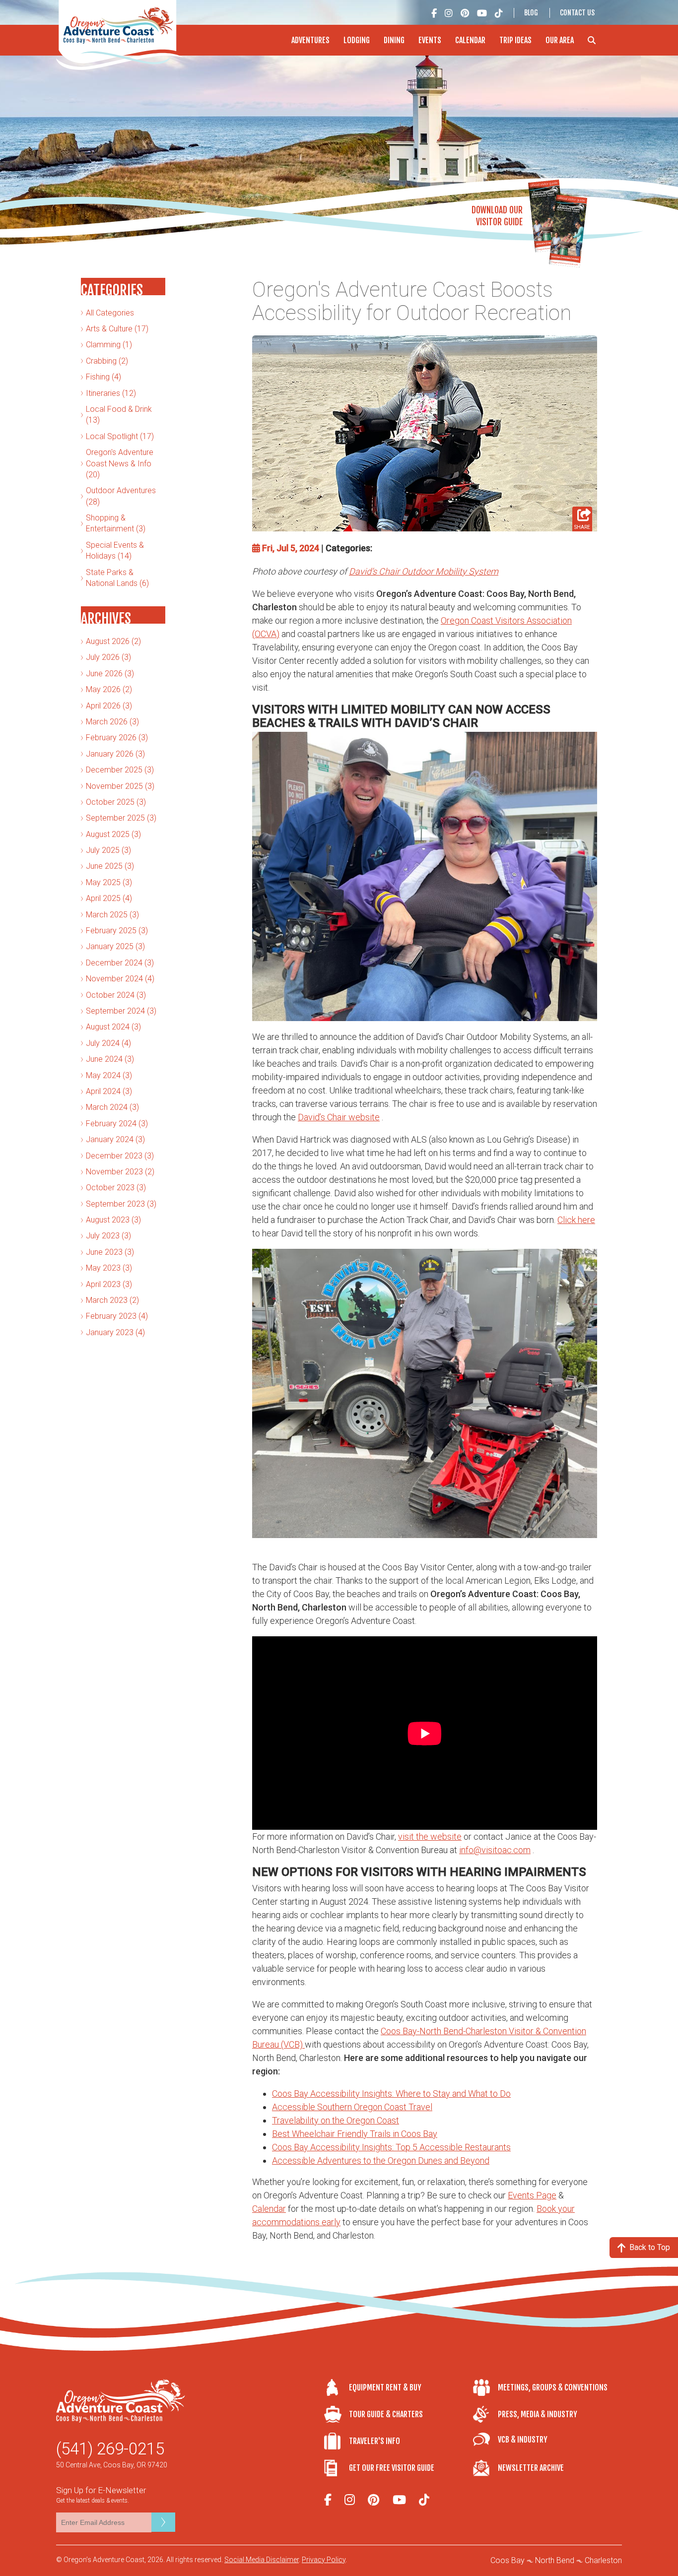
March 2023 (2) (112, 1300)
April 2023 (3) (109, 1284)
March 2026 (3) (112, 722)
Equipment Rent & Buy (385, 2387)
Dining (394, 40)
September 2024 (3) (121, 1011)
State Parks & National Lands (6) (117, 578)
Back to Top (650, 2247)
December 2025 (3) (120, 770)
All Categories (110, 313)
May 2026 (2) (109, 689)
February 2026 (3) (117, 738)
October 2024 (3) (116, 995)
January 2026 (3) (115, 754)
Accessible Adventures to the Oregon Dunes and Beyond (381, 2160)
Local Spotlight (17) (120, 436)
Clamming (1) (109, 345)
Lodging (357, 40)
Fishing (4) (103, 377)
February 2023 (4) (117, 1316)
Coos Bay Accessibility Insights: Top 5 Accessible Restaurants (391, 2147)
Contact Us (577, 13)
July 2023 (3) (108, 1236)
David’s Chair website (339, 1117)
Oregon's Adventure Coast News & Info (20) (120, 463)
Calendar (470, 40)
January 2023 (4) (115, 1332)
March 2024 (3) (112, 1107)
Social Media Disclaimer (262, 2560)
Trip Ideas (515, 40)
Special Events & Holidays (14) (115, 550)
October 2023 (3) (116, 1188)
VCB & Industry (523, 2440)
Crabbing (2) (107, 361)
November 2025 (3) (120, 786)
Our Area (560, 40)
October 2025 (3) (116, 802)
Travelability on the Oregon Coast (336, 2120)
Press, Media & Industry (538, 2414)
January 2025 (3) (115, 946)
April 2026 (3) (109, 706)
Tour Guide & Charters (386, 2414)
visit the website (430, 1836)
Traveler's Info (374, 2441)
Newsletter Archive (531, 2468)
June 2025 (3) (110, 866)
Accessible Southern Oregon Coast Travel (352, 2107)
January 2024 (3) (115, 1139)
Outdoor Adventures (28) (121, 496)
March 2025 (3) (112, 915)
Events (430, 40)
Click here (576, 1220)
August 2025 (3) (113, 834)
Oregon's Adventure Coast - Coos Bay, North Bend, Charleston (120, 35)
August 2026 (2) (113, 641)
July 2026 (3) (108, 657)
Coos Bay (508, 2560)
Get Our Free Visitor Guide (392, 2468)
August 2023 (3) (113, 1220)
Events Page (532, 2195)
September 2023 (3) (121, 1204)
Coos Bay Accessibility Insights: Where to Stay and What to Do (391, 2093)
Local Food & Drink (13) (119, 415)
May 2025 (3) (109, 882)
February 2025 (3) (117, 931)
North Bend (555, 2560)
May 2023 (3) (109, 1268)
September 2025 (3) (121, 818)
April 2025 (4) (109, 898)
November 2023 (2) (120, 1172)
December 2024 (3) (120, 963)
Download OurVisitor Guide (497, 216)
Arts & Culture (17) (117, 329)
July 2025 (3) (108, 850)
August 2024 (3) (113, 1027)
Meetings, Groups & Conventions (553, 2387)
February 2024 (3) (117, 1124)
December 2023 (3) (120, 1156)
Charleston (603, 2560)
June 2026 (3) (110, 674)
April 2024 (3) (109, 1091)
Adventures (310, 40)
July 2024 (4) (108, 1043)
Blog (531, 13)
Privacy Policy (324, 2560)
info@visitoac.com (495, 1850)
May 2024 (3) (109, 1075)
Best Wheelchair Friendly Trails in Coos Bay (355, 2134)
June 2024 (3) (110, 1059)
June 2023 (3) (110, 1252)
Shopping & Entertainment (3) (116, 523)
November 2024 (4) (120, 979)
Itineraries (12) (111, 393)
